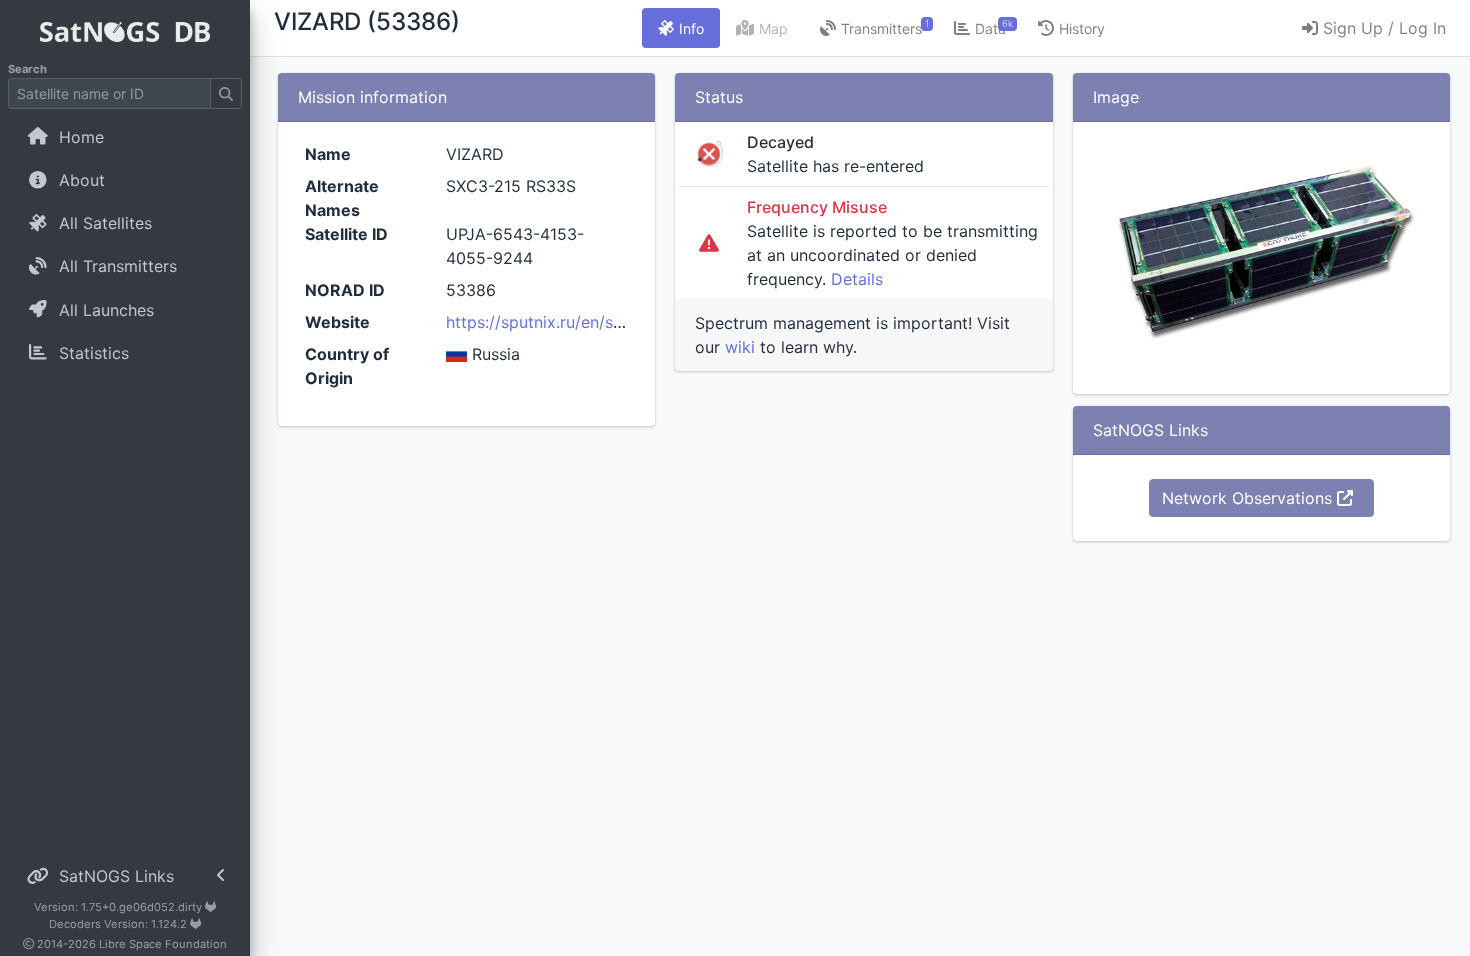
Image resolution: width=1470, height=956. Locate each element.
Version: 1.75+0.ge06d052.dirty (119, 907)
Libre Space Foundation (163, 944)
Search (27, 69)
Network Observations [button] (1249, 498)
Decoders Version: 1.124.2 (119, 924)
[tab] (681, 28)
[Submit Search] (226, 93)
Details (857, 279)
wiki (740, 347)
